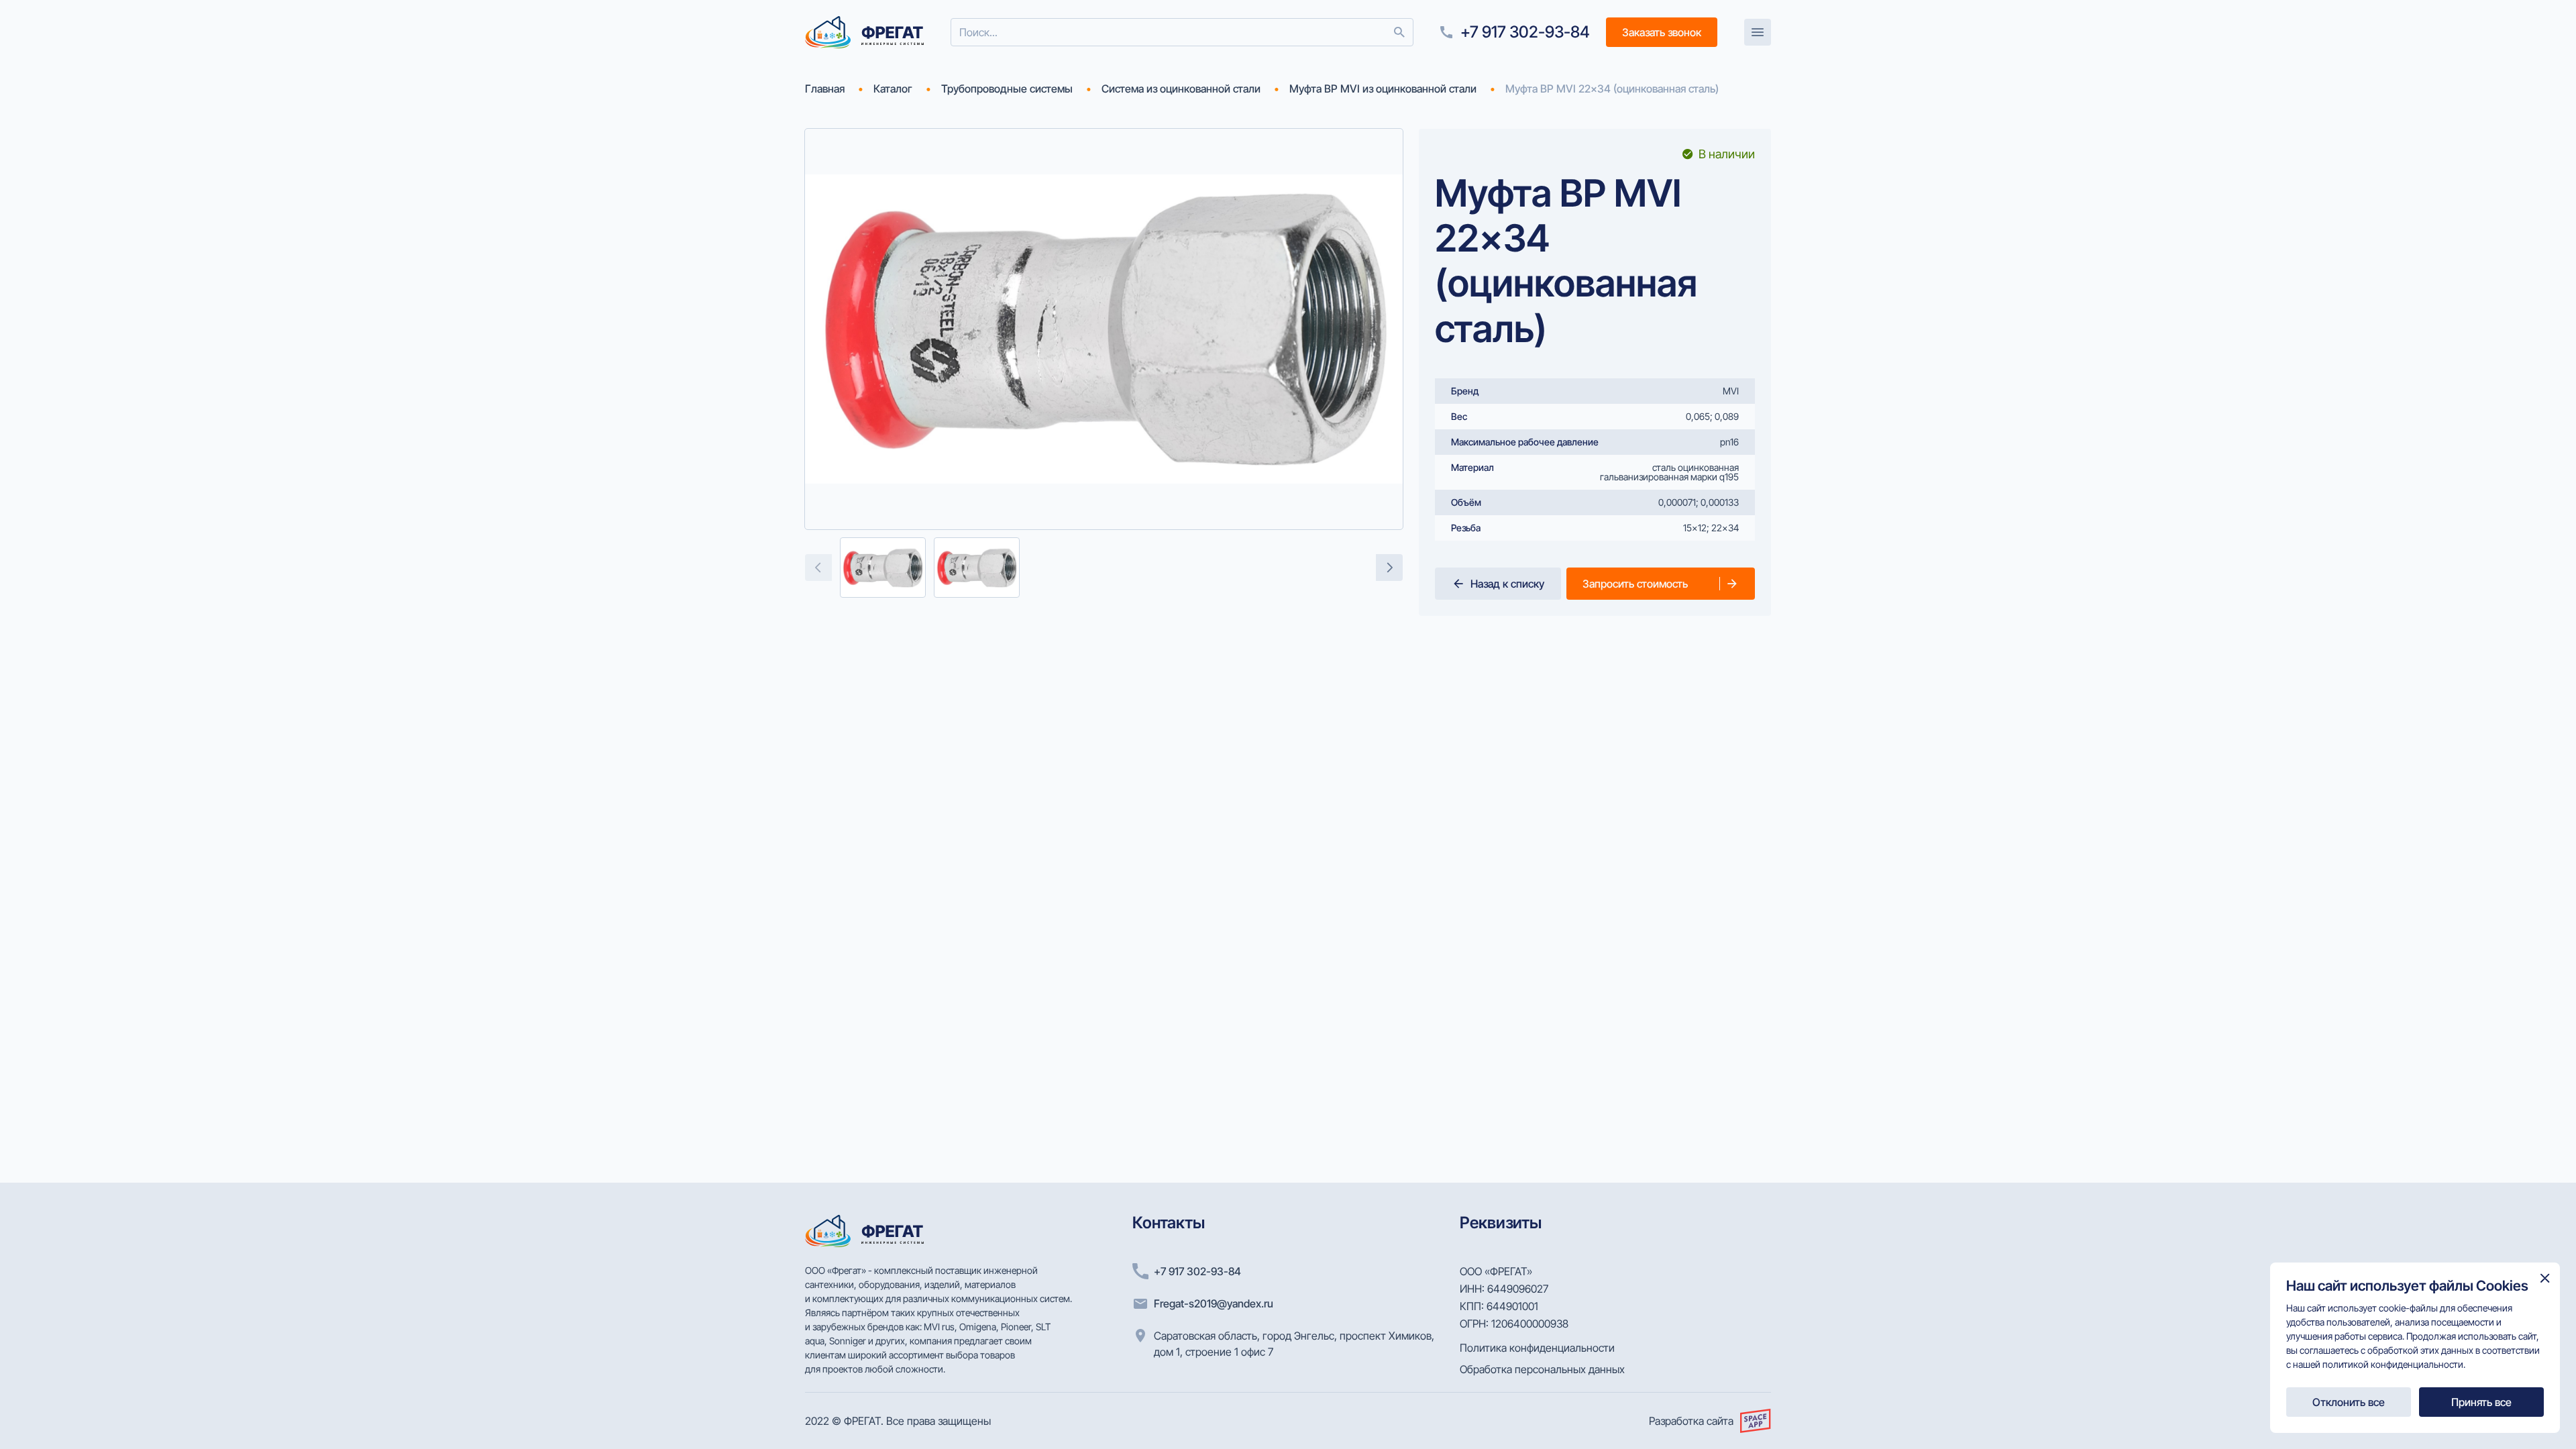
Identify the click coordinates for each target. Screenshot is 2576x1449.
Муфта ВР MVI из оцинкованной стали (1383, 89)
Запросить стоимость (1635, 584)
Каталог (893, 89)
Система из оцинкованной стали (1181, 89)
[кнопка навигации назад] (818, 568)
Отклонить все (2349, 1402)
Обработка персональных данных (1542, 1369)
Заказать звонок (1662, 32)
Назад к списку (1507, 584)
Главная (825, 89)
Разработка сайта (1691, 1421)
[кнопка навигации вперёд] (1389, 568)
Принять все (2481, 1402)
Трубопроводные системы (1007, 89)
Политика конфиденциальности (1537, 1348)
